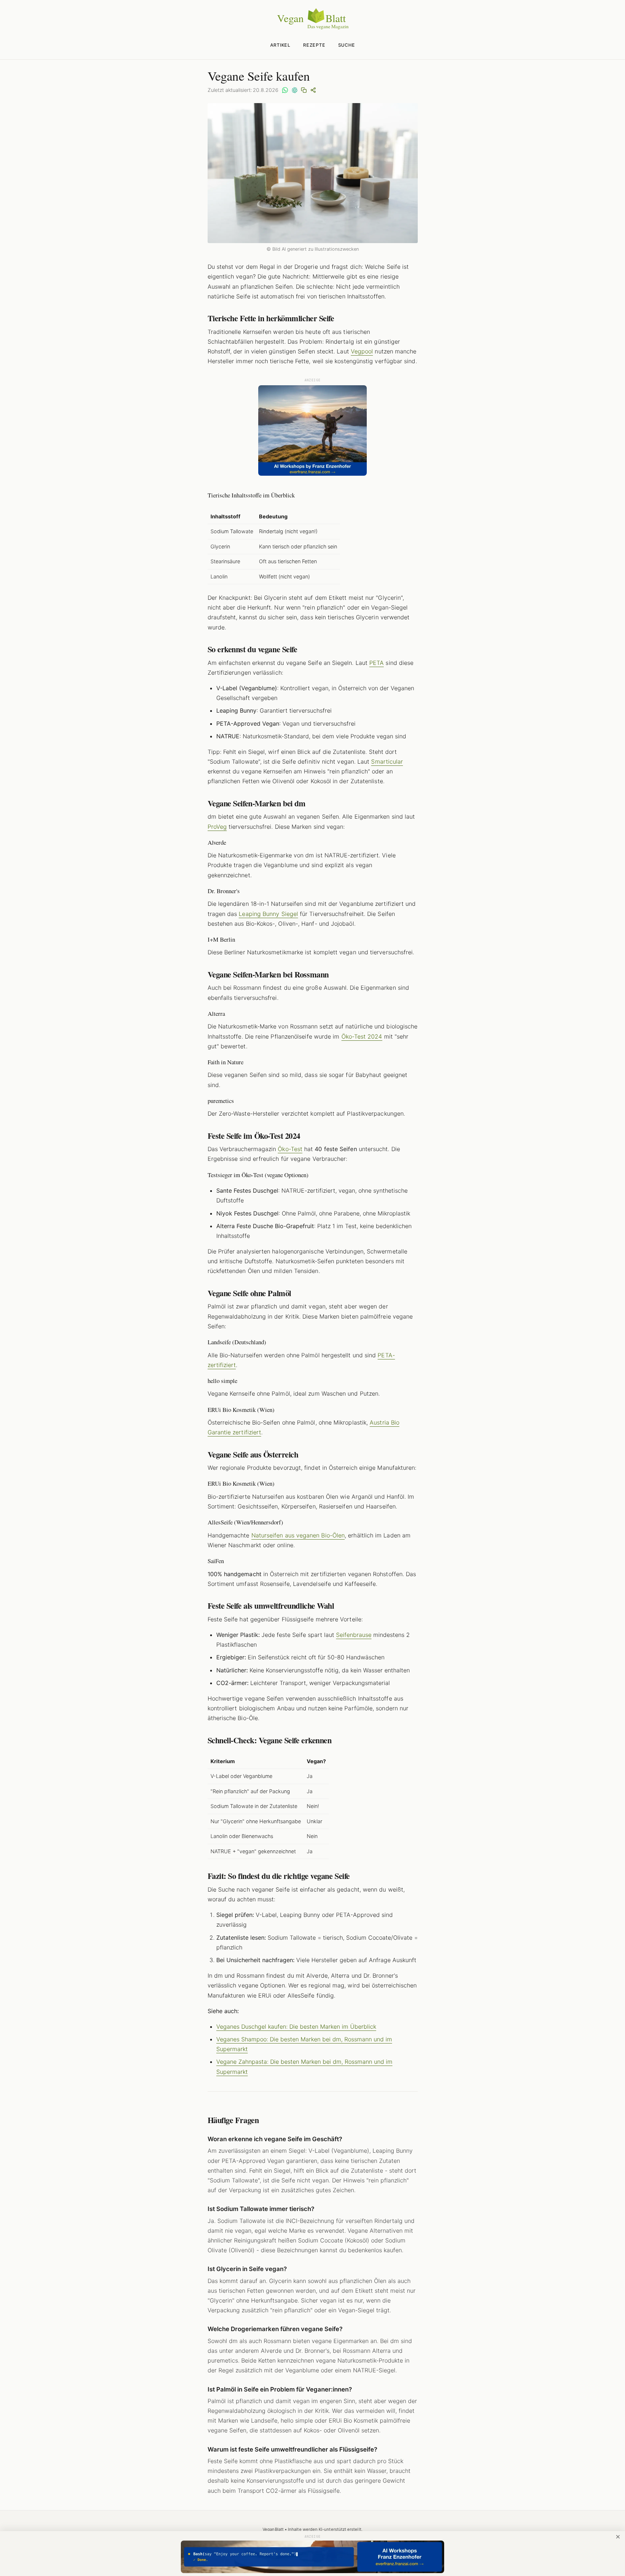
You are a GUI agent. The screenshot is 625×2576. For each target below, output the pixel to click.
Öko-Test (290, 1149)
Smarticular (387, 761)
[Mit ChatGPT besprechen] (294, 90)
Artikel (280, 45)
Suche (347, 45)
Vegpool (362, 351)
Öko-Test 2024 (362, 1036)
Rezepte (314, 45)
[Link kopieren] (304, 90)
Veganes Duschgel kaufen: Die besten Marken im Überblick (296, 2027)
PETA (377, 663)
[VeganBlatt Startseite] (312, 28)
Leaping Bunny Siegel (268, 914)
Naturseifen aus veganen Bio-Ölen (298, 1535)
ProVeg (217, 827)
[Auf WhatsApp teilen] (285, 90)
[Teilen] (313, 90)
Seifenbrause (354, 1635)
